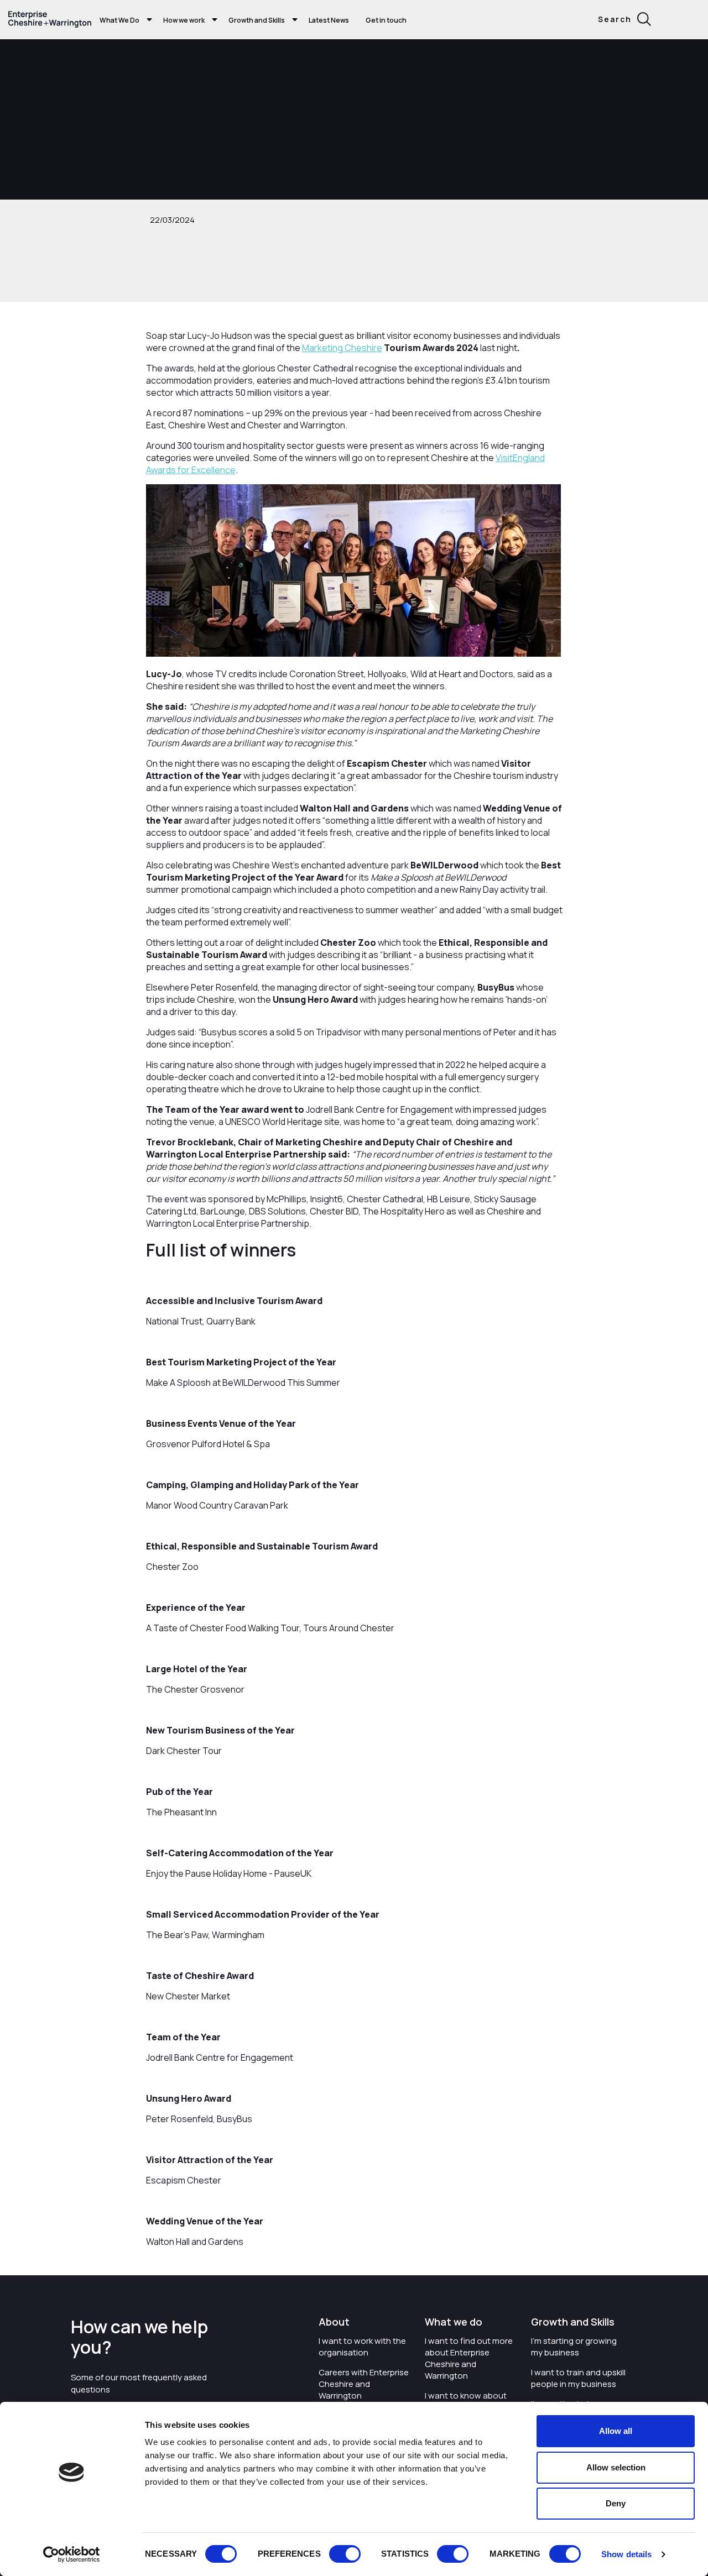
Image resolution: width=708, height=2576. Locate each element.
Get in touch (386, 20)
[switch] (345, 2554)
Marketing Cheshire (342, 348)
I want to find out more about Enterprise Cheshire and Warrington (469, 2358)
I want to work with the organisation (362, 2347)
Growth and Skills (257, 20)
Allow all (616, 2431)
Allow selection (616, 2467)
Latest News (329, 20)
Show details (626, 2554)
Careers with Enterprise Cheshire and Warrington (364, 2384)
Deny (616, 2503)
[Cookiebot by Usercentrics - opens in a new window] (72, 2554)
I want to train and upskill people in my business (578, 2378)
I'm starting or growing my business (574, 2347)
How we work (184, 20)
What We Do (119, 20)
